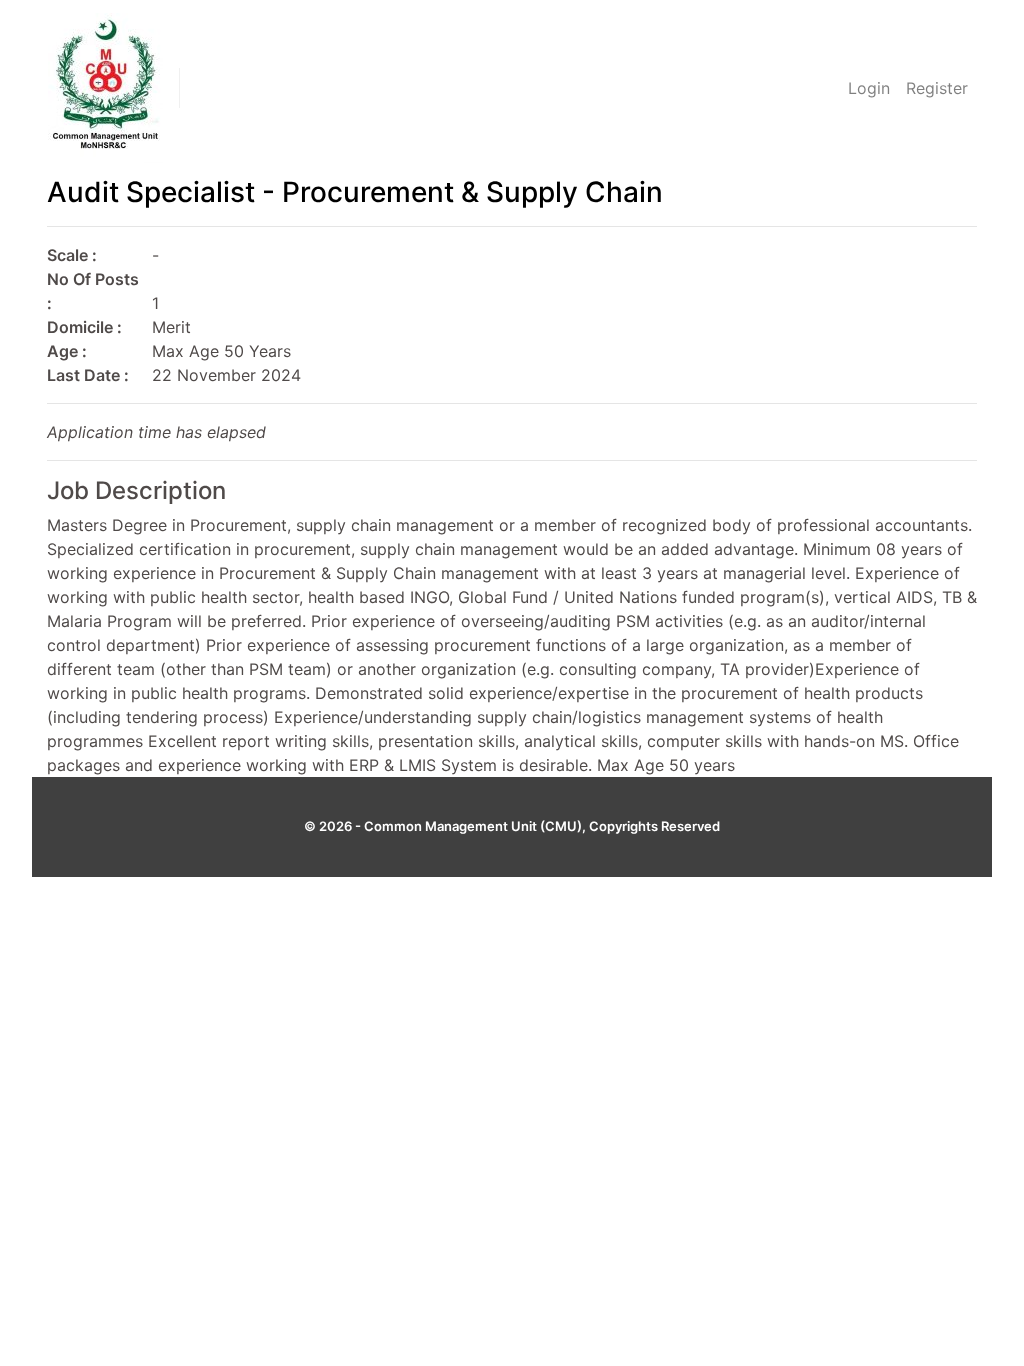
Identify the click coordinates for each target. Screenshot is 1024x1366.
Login (869, 88)
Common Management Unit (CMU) (473, 826)
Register (937, 88)
